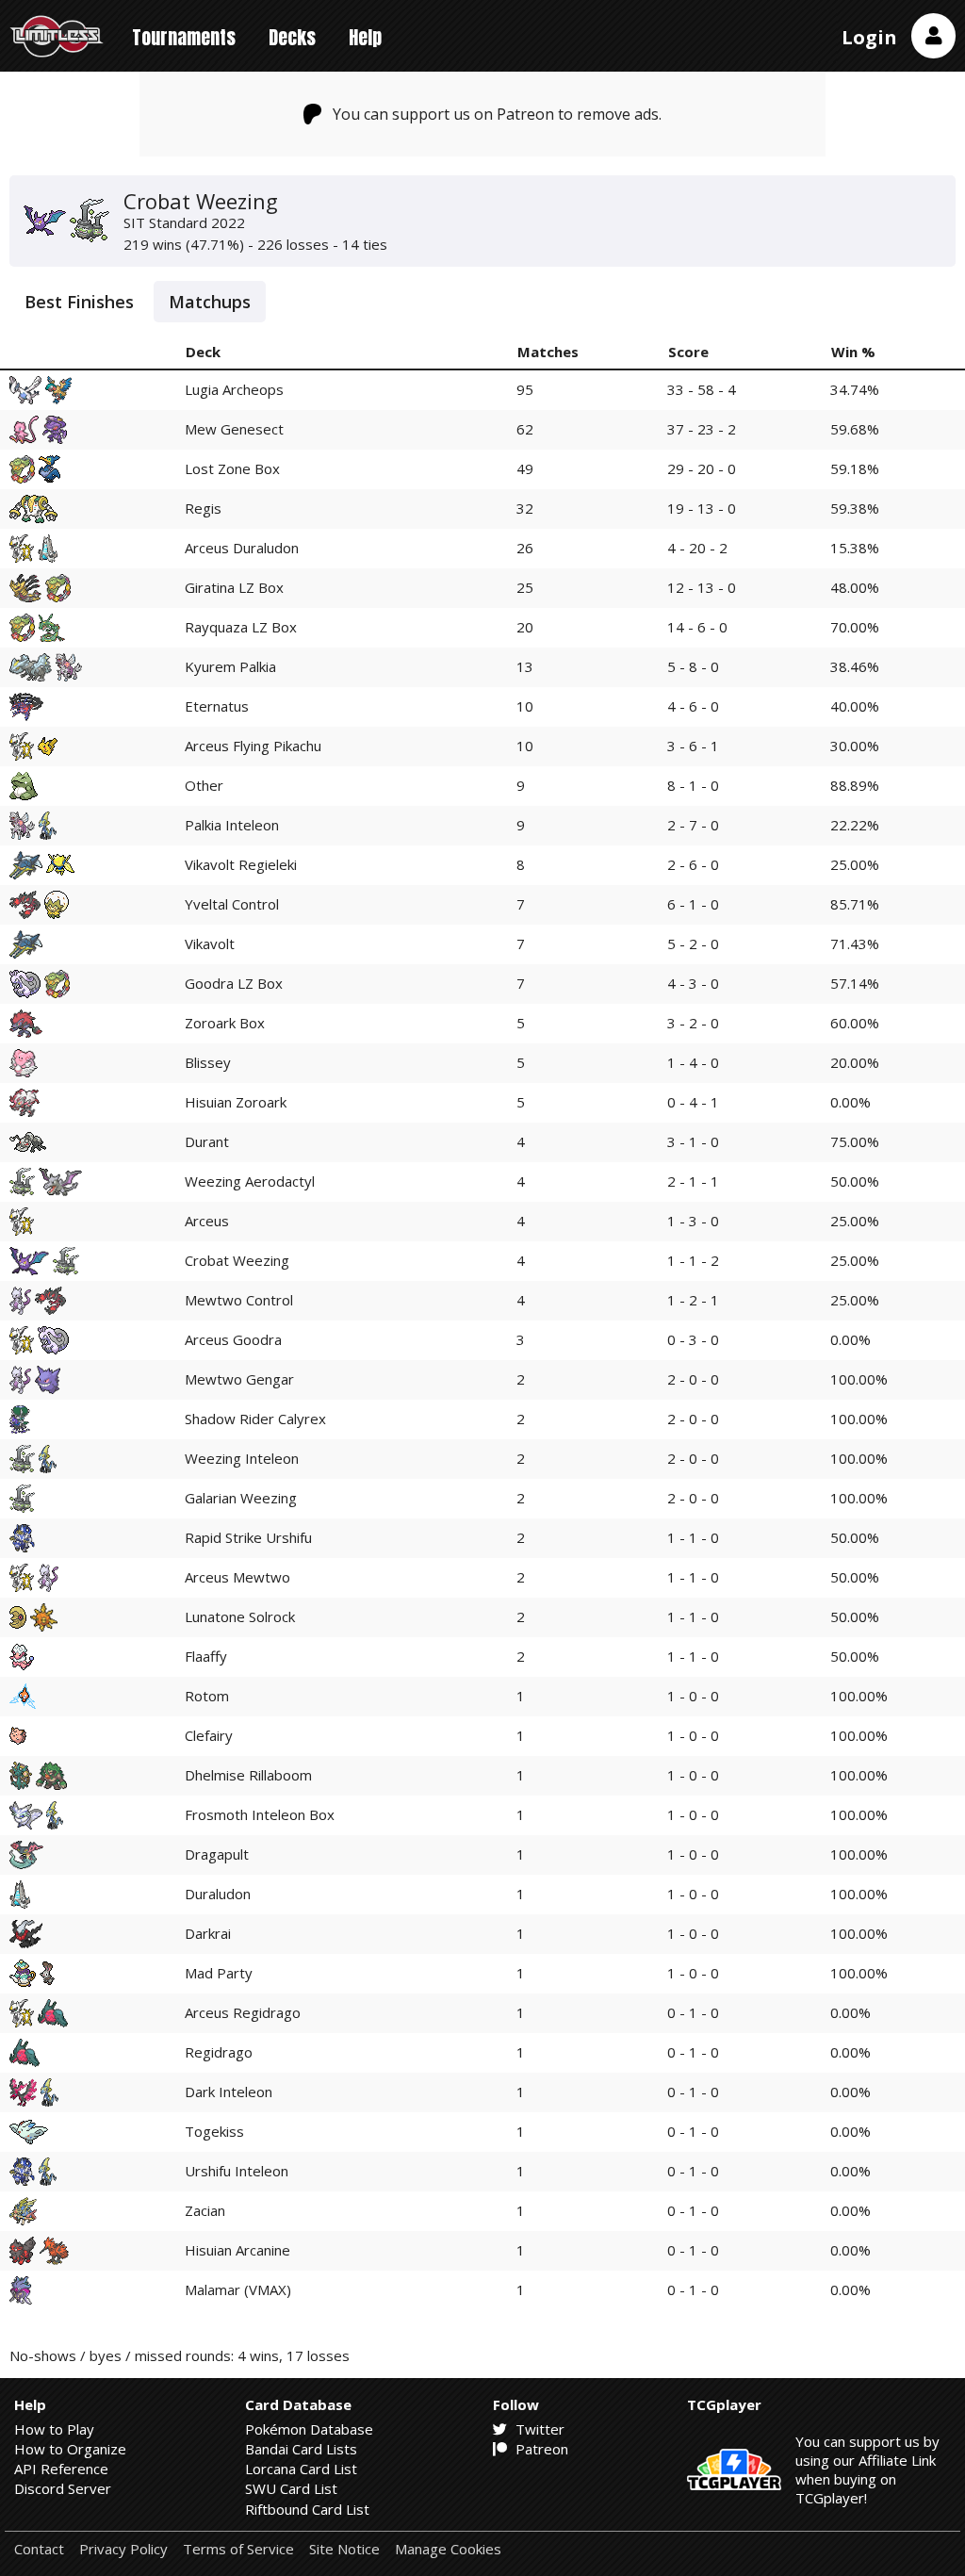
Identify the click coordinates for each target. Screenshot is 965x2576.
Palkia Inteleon (232, 825)
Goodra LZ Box (234, 983)
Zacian (205, 2210)
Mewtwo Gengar (239, 1379)
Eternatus (217, 706)
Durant (207, 1141)
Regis (203, 508)
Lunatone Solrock (240, 1616)
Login (869, 37)
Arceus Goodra (233, 1339)
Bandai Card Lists (301, 2449)
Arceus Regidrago (243, 2012)
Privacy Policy (123, 2549)
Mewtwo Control (239, 1300)
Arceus (207, 1221)
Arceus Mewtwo (237, 1577)
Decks (292, 37)
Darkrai (208, 1933)
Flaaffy (206, 1656)
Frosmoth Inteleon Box (260, 1814)
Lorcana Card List (301, 2469)
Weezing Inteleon (242, 1458)
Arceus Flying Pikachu (253, 746)
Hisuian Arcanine (237, 2250)
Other (204, 785)
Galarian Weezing (241, 1498)
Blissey (208, 1062)
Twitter (538, 2429)
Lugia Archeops (234, 389)
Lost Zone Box (232, 468)
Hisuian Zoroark (236, 1102)
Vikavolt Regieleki (241, 864)
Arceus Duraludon (242, 548)
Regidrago (219, 2052)
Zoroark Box (225, 1023)
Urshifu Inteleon (237, 2171)
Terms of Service (238, 2549)
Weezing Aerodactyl (250, 1181)
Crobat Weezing (237, 1260)
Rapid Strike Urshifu (248, 1537)
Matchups (210, 302)
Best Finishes (79, 302)
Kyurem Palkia (230, 666)
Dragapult (217, 1854)
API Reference (61, 2469)
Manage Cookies (448, 2549)
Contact (39, 2549)
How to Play (54, 2429)
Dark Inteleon (229, 2092)
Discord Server (63, 2488)
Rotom (207, 1696)
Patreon (540, 2449)
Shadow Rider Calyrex (255, 1419)
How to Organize (70, 2449)
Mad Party (219, 1973)
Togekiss (214, 2131)
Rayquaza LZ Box (241, 627)
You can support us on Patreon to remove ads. (497, 114)
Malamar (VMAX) (238, 2289)
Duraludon (218, 1894)
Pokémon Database (309, 2429)
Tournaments (184, 37)
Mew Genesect (234, 429)
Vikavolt (210, 943)
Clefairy (209, 1735)
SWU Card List (291, 2488)
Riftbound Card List (307, 2509)
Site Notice (344, 2549)
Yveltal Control (232, 904)
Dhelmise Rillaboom (248, 1775)
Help (365, 37)
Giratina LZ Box (234, 587)
